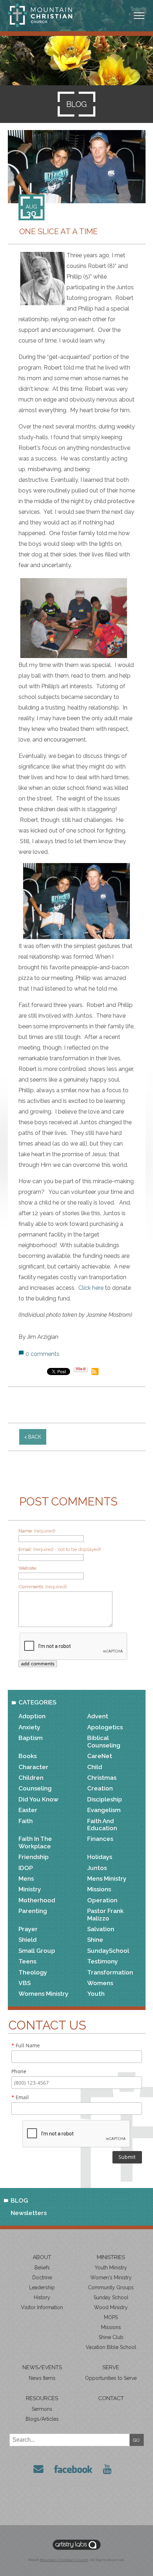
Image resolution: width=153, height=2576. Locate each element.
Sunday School (111, 2297)
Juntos (97, 1868)
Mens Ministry (107, 1879)
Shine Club (111, 2337)
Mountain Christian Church (64, 2560)
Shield (28, 1940)
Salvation (101, 1929)
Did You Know (38, 1799)
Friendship (34, 1857)
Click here (90, 1288)
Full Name (26, 2045)
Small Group (37, 1951)
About (42, 2257)
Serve (111, 2367)
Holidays (100, 1857)
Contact (111, 2398)
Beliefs (42, 2268)
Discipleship (105, 1799)
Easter (28, 1810)
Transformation (110, 1972)
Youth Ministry (111, 2268)
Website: (28, 1568)
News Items (42, 2378)
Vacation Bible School (111, 2347)
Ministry (30, 1889)
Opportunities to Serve (111, 2378)
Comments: (43, 1586)
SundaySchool (108, 1951)
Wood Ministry (111, 2307)
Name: (37, 1531)
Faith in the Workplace (35, 1842)
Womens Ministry (43, 1994)
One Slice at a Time (58, 231)
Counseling (35, 1788)
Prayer (28, 1929)
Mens (26, 1879)
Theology (33, 1972)
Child (95, 1767)
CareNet (100, 1756)
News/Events (42, 2367)
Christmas (102, 1778)
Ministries (111, 2257)
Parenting (33, 1911)
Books (28, 1756)
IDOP (26, 1868)
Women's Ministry (111, 2278)
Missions (99, 1889)
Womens (100, 1983)
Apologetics (105, 1727)
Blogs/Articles (42, 2419)
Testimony (102, 1961)
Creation (100, 1788)
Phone (19, 2071)
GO (136, 2440)
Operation (102, 1900)
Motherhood (37, 1900)
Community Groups (111, 2287)
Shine (95, 1940)
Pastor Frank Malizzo (105, 1914)
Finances (100, 1839)
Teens (27, 1961)
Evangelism (104, 1810)
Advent (98, 1716)
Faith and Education (102, 1825)
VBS (25, 1983)
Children (31, 1778)
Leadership (42, 2287)
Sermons (42, 2409)
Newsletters (29, 2213)
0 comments (43, 1354)
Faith (26, 1821)
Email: (60, 1549)
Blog (19, 2200)
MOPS (111, 2317)
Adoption (32, 1716)
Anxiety (29, 1727)
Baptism (31, 1738)
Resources (42, 2398)
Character (33, 1767)
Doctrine (42, 2278)
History (42, 2297)
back (35, 1437)
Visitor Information (42, 2307)
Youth (96, 1994)
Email (20, 2097)
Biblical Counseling (104, 1741)
